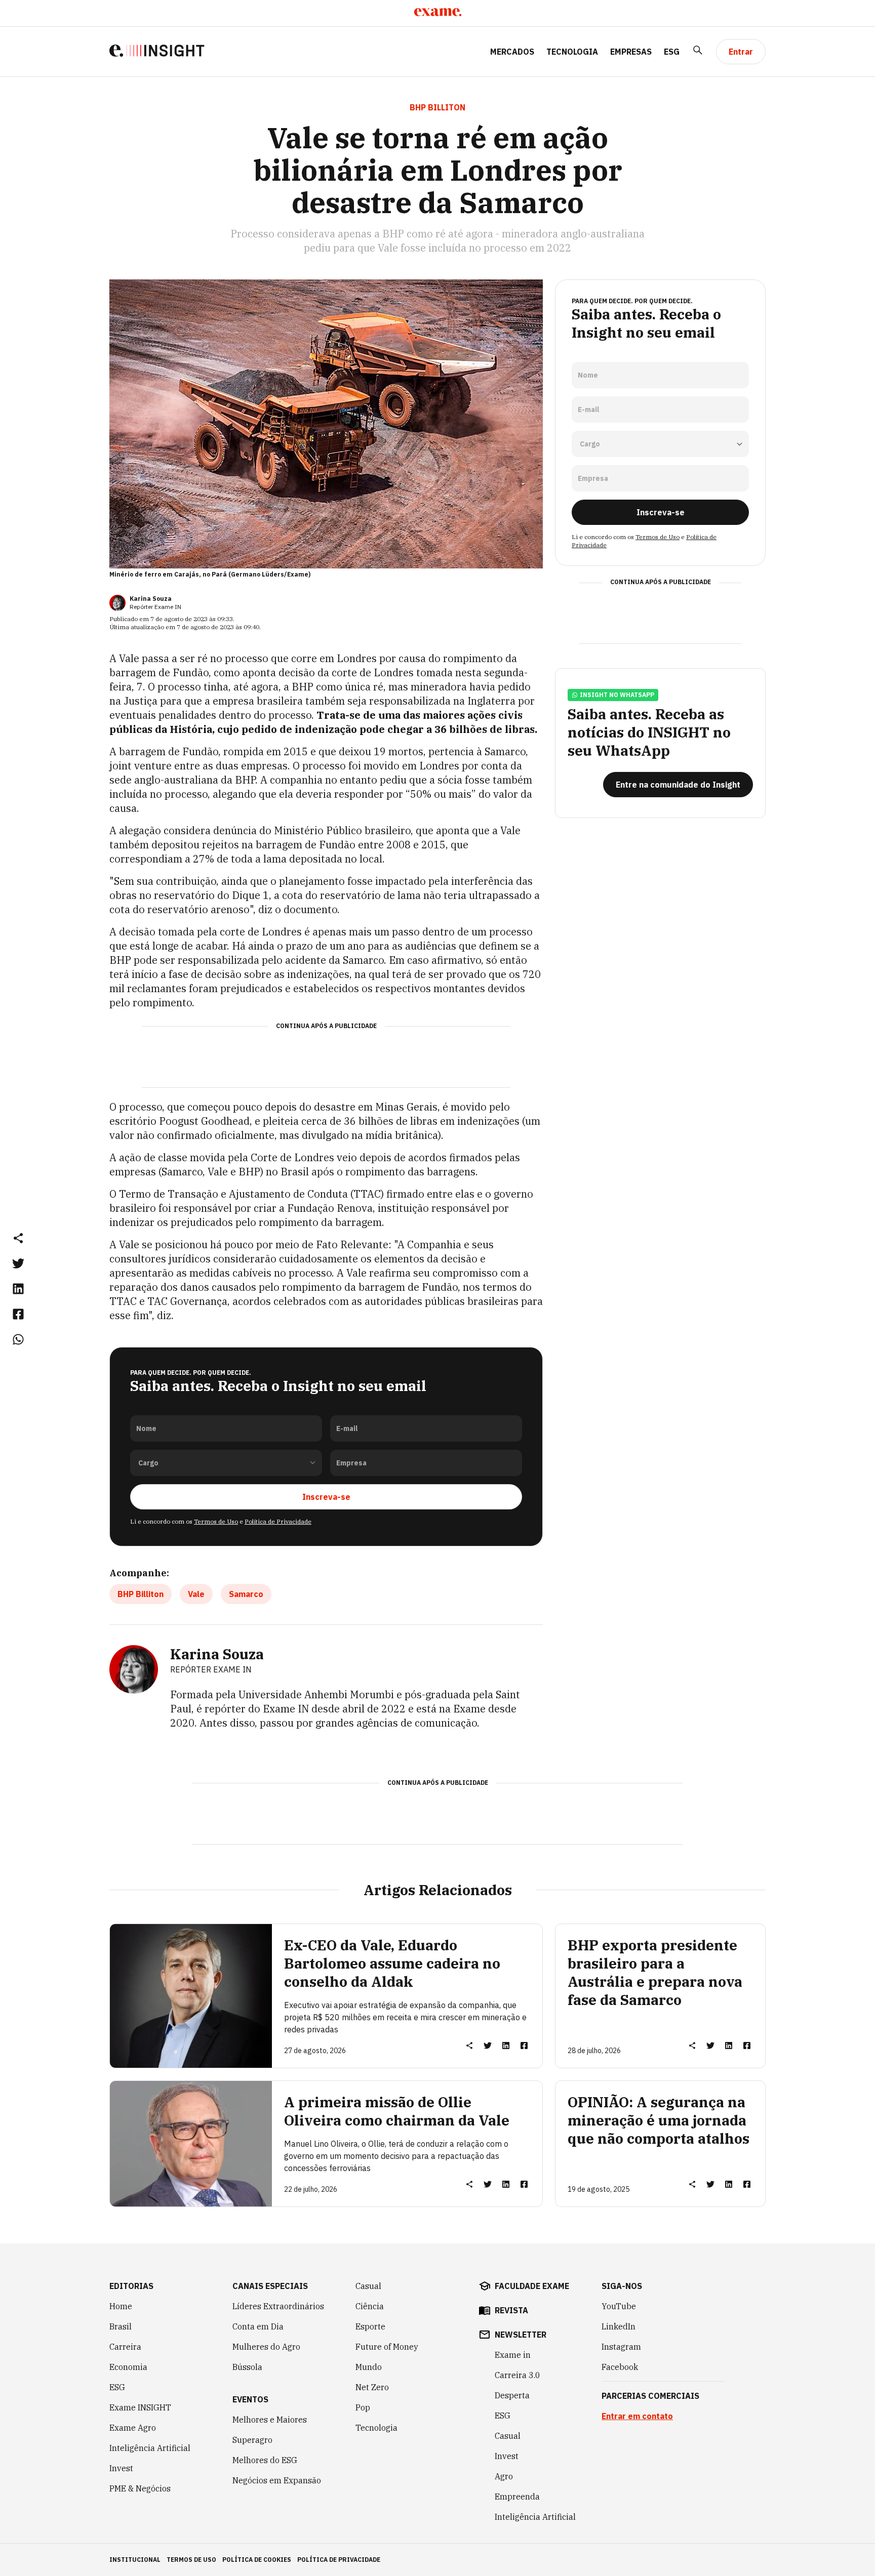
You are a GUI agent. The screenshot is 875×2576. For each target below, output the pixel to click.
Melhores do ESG (265, 2460)
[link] (18, 1263)
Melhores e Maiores (270, 2420)
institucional (135, 2560)
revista (511, 2310)
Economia (128, 2367)
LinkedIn (619, 2326)
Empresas (631, 52)
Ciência (370, 2306)
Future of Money (387, 2347)
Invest (121, 2468)
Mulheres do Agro (266, 2347)
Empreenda (517, 2497)
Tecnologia (572, 52)
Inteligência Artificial (150, 2448)
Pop (363, 2407)
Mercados (512, 52)
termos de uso (191, 2560)
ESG (672, 52)
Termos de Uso (216, 1521)
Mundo (369, 2367)
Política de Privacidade (278, 1521)
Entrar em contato (637, 2416)
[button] (18, 1238)
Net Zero (372, 2387)
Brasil (121, 2326)
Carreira (125, 2347)
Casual (368, 2286)
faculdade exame (532, 2286)
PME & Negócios (140, 2488)
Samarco (246, 1594)
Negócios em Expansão (277, 2480)
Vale (196, 1594)
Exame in (513, 2355)
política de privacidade (339, 2560)
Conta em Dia (258, 2326)
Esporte (370, 2326)
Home (121, 2306)
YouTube (619, 2306)
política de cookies (257, 2560)
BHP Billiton (141, 1594)
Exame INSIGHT (140, 2407)
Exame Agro (133, 2428)
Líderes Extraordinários (278, 2306)
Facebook (620, 2367)
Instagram (621, 2347)
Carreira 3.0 (518, 2375)
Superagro (252, 2440)
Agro (504, 2476)
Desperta (512, 2395)
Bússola (247, 2367)
